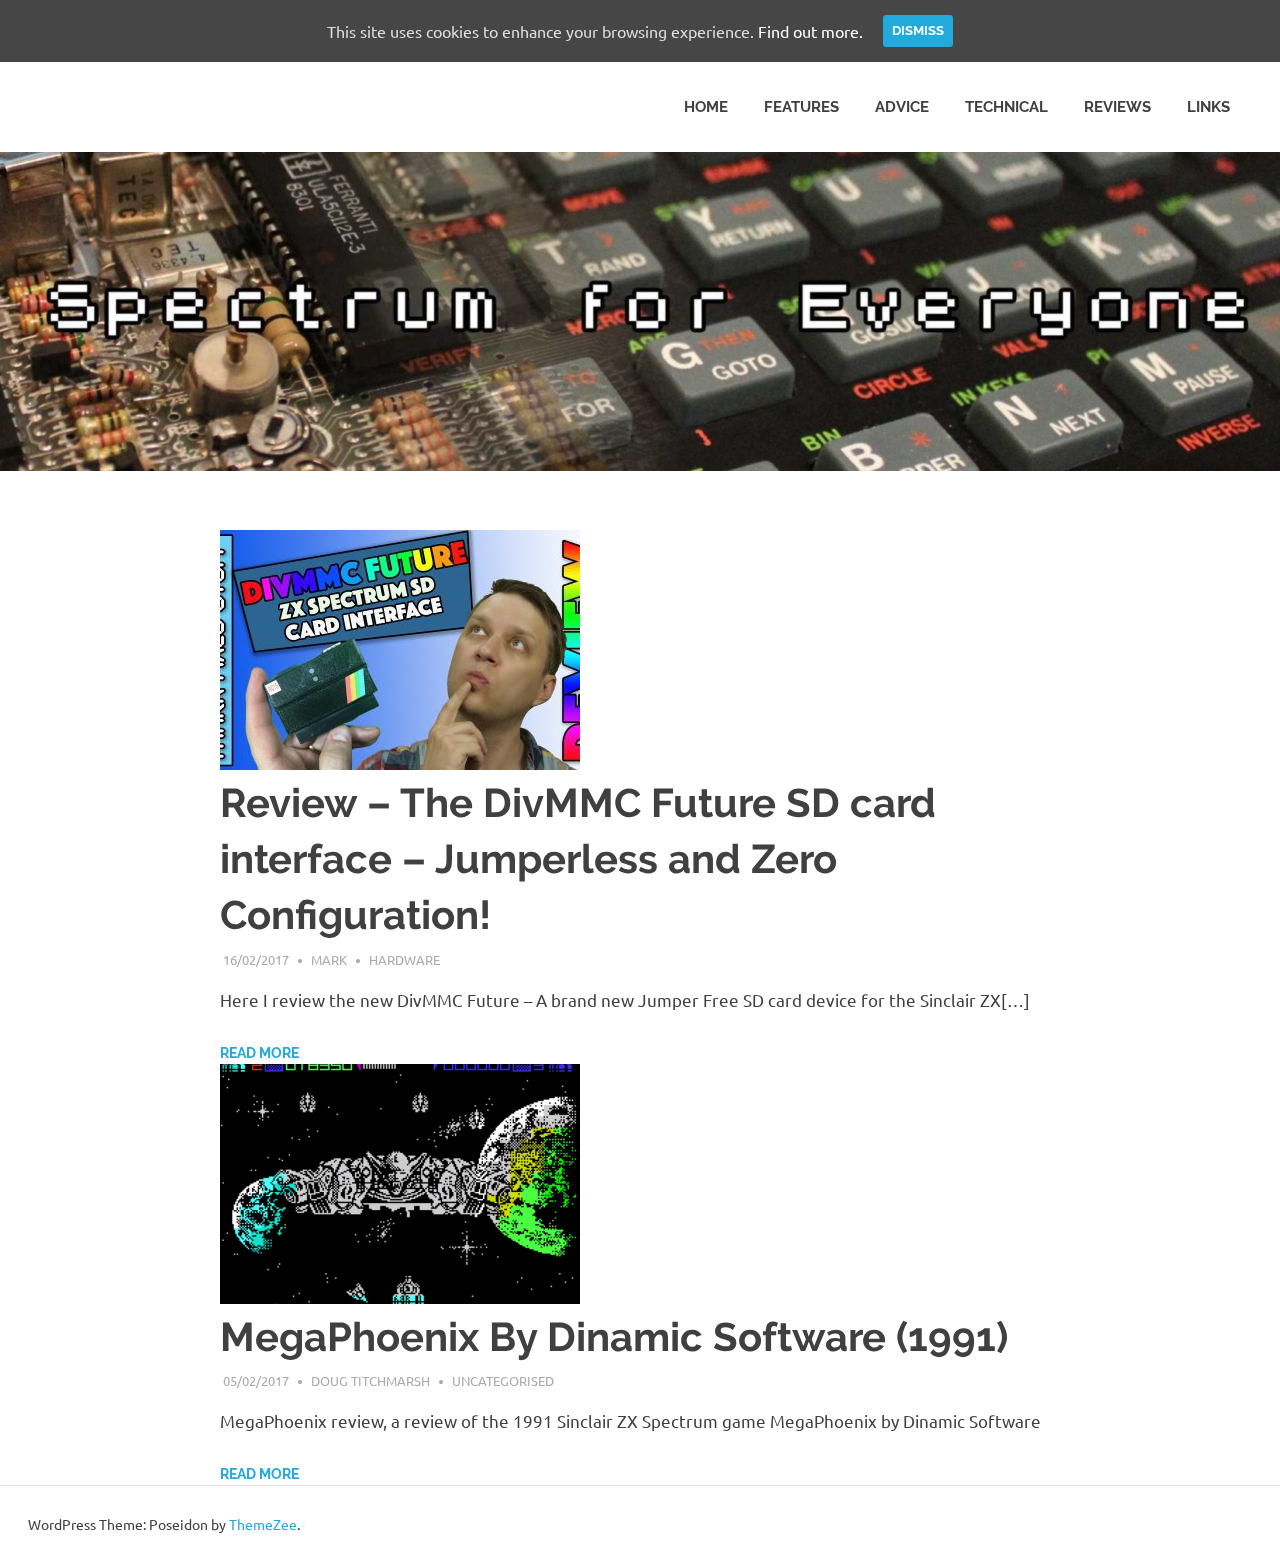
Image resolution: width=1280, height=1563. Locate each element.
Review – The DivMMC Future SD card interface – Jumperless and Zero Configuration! (578, 858)
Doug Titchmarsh (370, 1380)
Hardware (404, 959)
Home (706, 107)
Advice (902, 107)
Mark (329, 959)
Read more (259, 1053)
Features (801, 107)
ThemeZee (263, 1524)
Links (1208, 107)
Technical (1006, 107)
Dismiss (918, 30)
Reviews (1117, 107)
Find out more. (810, 31)
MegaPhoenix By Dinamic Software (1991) (614, 1336)
